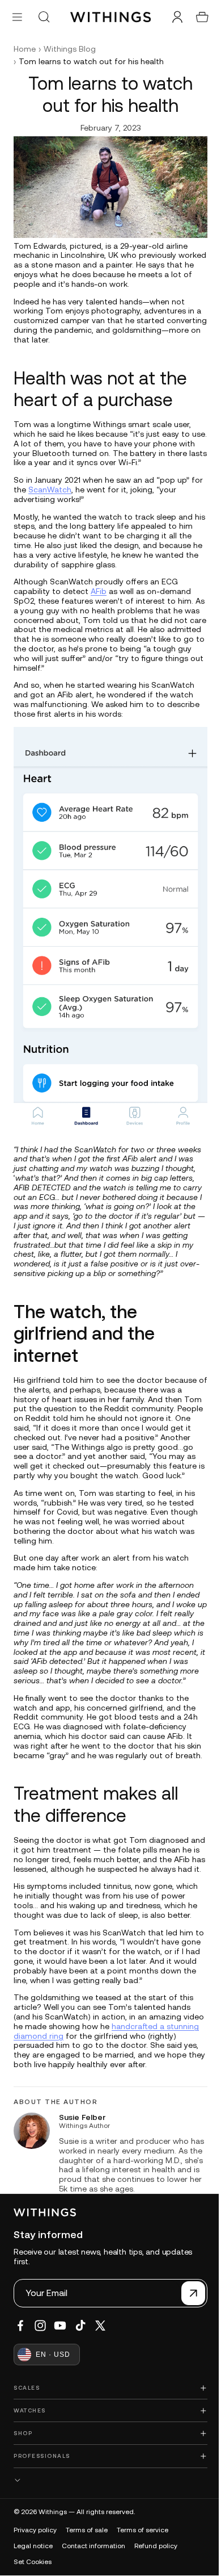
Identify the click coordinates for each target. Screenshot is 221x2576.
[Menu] (17, 17)
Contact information (93, 2569)
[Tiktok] (80, 2348)
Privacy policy (35, 2553)
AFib (99, 588)
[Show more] (108, 2503)
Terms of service (143, 2553)
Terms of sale (87, 2553)
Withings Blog (70, 49)
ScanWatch (63, 487)
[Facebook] (20, 2348)
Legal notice (33, 2569)
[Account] (172, 17)
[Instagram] (40, 2348)
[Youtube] (60, 2348)
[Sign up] (188, 2316)
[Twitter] (100, 2348)
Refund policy (156, 2569)
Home (25, 49)
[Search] (44, 17)
